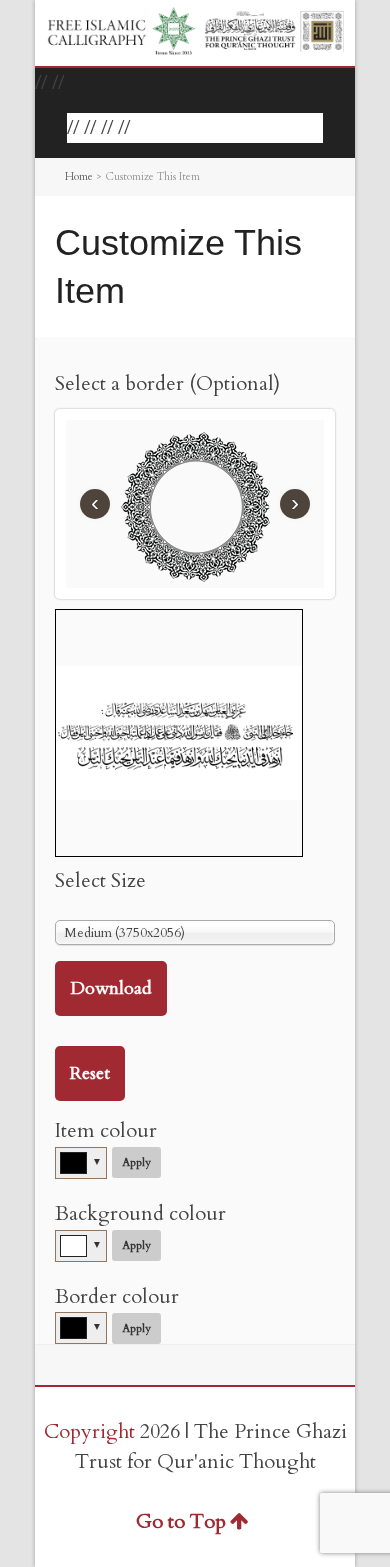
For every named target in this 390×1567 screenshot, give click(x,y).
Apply (136, 1162)
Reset (90, 1073)
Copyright (89, 1431)
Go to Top (181, 1521)
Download (111, 988)
